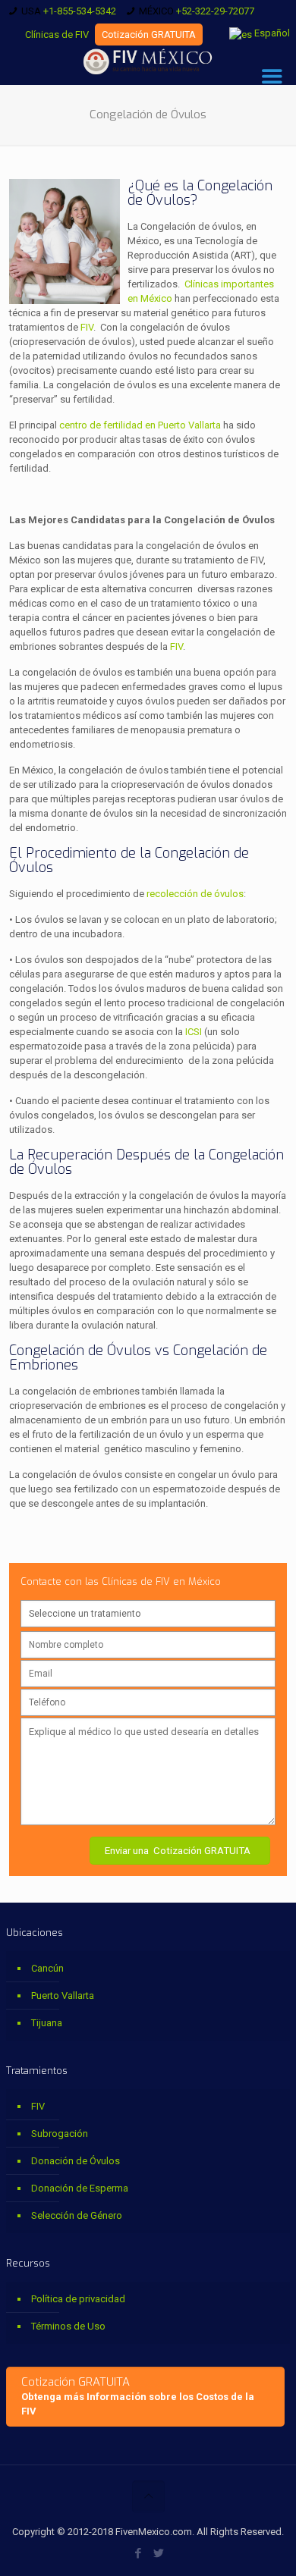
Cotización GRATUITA (149, 35)
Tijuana (47, 2023)
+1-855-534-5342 (80, 11)
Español (271, 33)
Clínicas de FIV (57, 35)
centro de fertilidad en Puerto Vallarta (140, 425)
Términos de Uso (68, 2326)
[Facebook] (138, 2553)
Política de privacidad (78, 2299)
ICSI (195, 1032)
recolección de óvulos (195, 894)
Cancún (47, 1968)
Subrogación (60, 2134)
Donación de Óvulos (76, 2161)
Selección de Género (77, 2215)
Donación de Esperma (80, 2188)
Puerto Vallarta (63, 1996)
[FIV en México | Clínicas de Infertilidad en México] (148, 62)
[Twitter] (158, 2553)
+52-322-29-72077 (215, 11)
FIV (87, 327)
